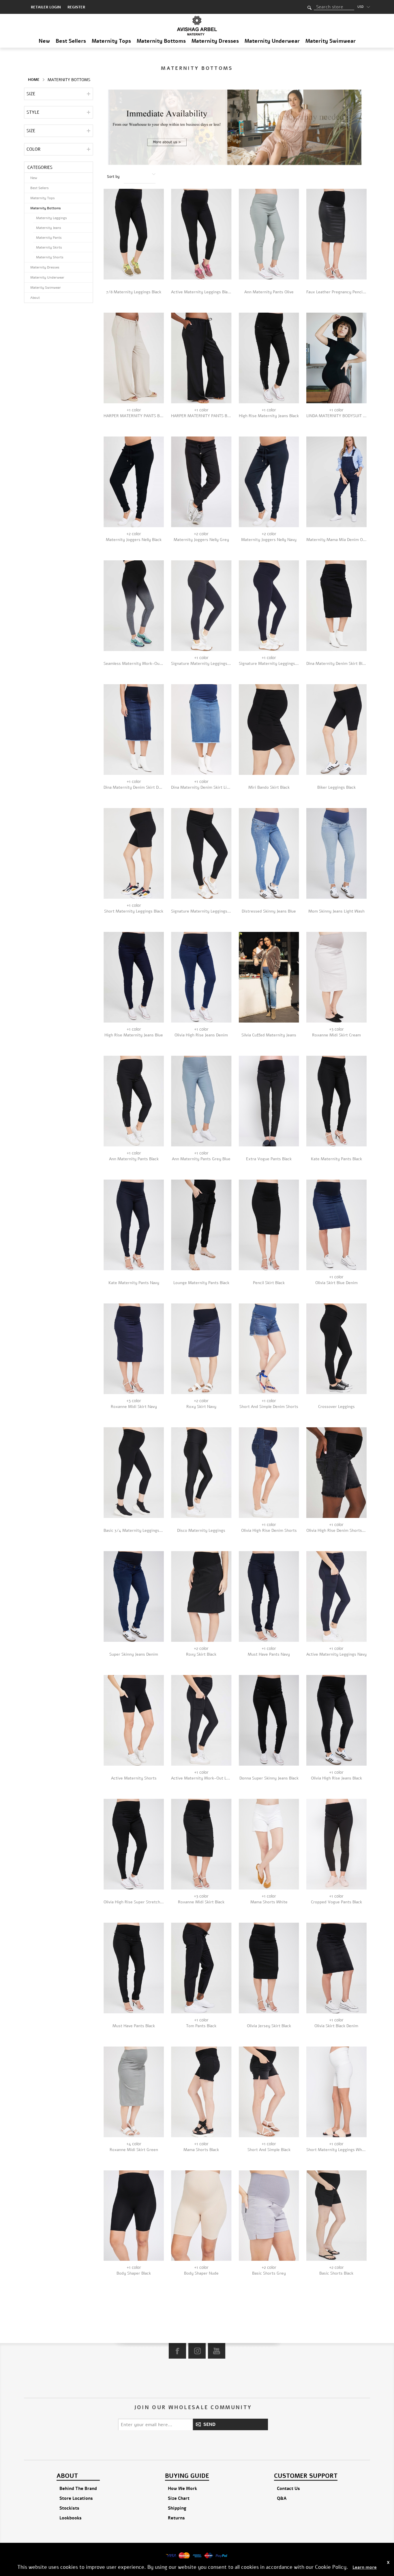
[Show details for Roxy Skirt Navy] (201, 1349)
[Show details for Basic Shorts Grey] (269, 2216)
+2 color (134, 534)
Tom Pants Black (201, 2026)
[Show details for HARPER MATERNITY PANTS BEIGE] (134, 358)
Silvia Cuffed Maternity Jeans (269, 1035)
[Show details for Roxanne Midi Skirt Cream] (336, 977)
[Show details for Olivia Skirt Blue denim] (336, 1225)
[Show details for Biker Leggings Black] (336, 730)
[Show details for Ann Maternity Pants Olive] (269, 234)
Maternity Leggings (51, 218)
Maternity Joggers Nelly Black (134, 540)
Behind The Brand (78, 2489)
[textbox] (334, 7)
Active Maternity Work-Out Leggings (201, 1778)
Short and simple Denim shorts (269, 1407)
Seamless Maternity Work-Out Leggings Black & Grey (134, 664)
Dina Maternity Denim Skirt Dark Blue (134, 787)
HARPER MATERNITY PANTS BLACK (201, 416)
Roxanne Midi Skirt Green (134, 2150)
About (35, 298)
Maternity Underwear (272, 41)
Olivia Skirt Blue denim (336, 1283)
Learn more (365, 2567)
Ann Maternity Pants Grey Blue (201, 1159)
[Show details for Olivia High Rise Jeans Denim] (201, 977)
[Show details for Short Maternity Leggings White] (336, 2092)
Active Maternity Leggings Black (201, 292)
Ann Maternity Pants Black (134, 1159)
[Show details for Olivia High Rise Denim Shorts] (269, 1473)
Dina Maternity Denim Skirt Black (336, 664)
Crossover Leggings (336, 1407)
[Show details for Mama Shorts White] (269, 1844)
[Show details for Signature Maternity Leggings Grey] (201, 606)
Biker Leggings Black (336, 787)
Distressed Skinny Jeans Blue (269, 911)
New (44, 41)
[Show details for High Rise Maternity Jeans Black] (269, 358)
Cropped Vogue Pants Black (336, 1902)
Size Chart (179, 2498)
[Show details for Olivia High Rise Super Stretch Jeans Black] (134, 1844)
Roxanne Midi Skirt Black (201, 1902)
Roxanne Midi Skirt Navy (134, 1407)
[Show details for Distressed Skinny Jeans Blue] (269, 853)
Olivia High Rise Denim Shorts (269, 1531)
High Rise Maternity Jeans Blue (134, 1035)
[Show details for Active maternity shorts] (134, 1720)
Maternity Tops (111, 41)
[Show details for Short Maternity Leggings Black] (134, 853)
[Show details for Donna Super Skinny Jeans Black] (269, 1720)
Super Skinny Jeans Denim (134, 1654)
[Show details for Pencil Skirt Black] (269, 1225)
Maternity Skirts (49, 247)
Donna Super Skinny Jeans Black (269, 1778)
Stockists (69, 2508)
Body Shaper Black (134, 2273)
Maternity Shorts (50, 257)
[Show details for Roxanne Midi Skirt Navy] (134, 1349)
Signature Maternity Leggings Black (201, 911)
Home (34, 80)
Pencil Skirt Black (269, 1283)
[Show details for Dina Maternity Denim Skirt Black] (336, 606)
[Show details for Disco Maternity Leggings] (201, 1473)
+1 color (134, 410)
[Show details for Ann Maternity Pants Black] (134, 1101)
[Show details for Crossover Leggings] (336, 1349)
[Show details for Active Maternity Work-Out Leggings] (201, 1720)
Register (76, 7)
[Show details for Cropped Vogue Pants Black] (336, 1844)
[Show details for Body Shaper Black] (134, 2216)
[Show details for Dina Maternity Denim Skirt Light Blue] (201, 730)
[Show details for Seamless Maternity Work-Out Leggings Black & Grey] (134, 606)
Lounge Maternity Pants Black (201, 1283)
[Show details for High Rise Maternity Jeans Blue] (134, 977)
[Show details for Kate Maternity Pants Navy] (134, 1225)
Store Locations (76, 2498)
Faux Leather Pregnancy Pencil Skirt (336, 292)
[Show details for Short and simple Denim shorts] (269, 1349)
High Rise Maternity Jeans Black (269, 416)
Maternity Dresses (215, 41)
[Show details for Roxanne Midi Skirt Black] (201, 1844)
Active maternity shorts (134, 1778)
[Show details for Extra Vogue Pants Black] (269, 1101)
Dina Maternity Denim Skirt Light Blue (201, 787)
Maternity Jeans (49, 228)
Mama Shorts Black (201, 2150)
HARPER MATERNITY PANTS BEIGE (134, 416)
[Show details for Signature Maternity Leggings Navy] (269, 606)
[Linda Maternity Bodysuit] (336, 358)
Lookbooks (71, 2518)
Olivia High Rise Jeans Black (336, 1778)
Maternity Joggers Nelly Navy (269, 540)
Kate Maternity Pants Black (336, 1159)
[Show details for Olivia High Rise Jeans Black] (336, 1720)
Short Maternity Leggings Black (134, 911)
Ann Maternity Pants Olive (269, 292)
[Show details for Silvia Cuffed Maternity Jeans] (269, 977)
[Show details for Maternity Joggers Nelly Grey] (201, 482)
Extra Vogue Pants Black (269, 1159)
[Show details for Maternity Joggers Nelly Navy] (269, 482)
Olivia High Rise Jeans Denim (201, 1035)
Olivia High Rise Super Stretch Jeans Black (134, 1902)
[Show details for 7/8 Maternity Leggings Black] (134, 234)
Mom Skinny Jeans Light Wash (336, 911)
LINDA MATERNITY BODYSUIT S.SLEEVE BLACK (336, 416)
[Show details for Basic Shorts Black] (336, 2216)
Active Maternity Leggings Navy (336, 1654)
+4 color (134, 2144)
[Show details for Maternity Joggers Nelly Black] (134, 482)
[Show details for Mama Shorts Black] (201, 2092)
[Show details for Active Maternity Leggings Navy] (336, 1596)
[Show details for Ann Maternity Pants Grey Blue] (201, 1101)
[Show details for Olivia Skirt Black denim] (336, 1968)
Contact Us (288, 2489)
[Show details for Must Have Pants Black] (134, 1968)
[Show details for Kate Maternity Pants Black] (336, 1101)
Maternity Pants (49, 238)
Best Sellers (71, 41)
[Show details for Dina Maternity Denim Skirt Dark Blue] (134, 730)
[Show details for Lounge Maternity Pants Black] (201, 1225)
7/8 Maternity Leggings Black (134, 292)
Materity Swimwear (331, 41)
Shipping (177, 2508)
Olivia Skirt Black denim (336, 2026)
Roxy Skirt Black (201, 1654)
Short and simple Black (269, 2150)
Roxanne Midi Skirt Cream (336, 1035)
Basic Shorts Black (336, 2273)
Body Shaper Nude (201, 2273)
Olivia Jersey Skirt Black (269, 2026)
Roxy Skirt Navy (201, 1407)
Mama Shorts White (269, 1902)
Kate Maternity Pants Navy (134, 1283)
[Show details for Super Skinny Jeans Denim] (134, 1596)
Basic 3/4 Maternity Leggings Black (134, 1531)
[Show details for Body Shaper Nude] (201, 2216)
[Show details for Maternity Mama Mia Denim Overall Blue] (336, 482)
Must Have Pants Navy (269, 1654)
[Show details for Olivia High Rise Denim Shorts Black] (336, 1473)
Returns (176, 2518)
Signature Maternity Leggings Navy (269, 664)
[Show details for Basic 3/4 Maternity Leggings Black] (134, 1473)
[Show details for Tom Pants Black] (201, 1968)
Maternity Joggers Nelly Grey (201, 540)
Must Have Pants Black (134, 2026)
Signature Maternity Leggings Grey (201, 664)
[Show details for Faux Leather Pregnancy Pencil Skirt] (336, 234)
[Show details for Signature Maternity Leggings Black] (201, 853)
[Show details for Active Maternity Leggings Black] (201, 234)
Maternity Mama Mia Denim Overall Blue (336, 540)
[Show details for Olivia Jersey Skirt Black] (269, 1968)
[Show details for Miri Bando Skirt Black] (269, 730)
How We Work (182, 2489)
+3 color (336, 1029)
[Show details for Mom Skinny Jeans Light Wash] (336, 853)
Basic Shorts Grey (269, 2273)
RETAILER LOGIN (46, 7)
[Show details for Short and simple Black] (269, 2092)
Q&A (282, 2498)
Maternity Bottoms (161, 41)
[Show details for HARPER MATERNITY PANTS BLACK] (201, 358)
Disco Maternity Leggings (201, 1531)
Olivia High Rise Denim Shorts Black (336, 1531)
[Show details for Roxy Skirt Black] (201, 1596)
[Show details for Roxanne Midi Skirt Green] (134, 2092)
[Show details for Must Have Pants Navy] (269, 1596)
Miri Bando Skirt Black (269, 787)
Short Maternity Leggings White (336, 2150)
